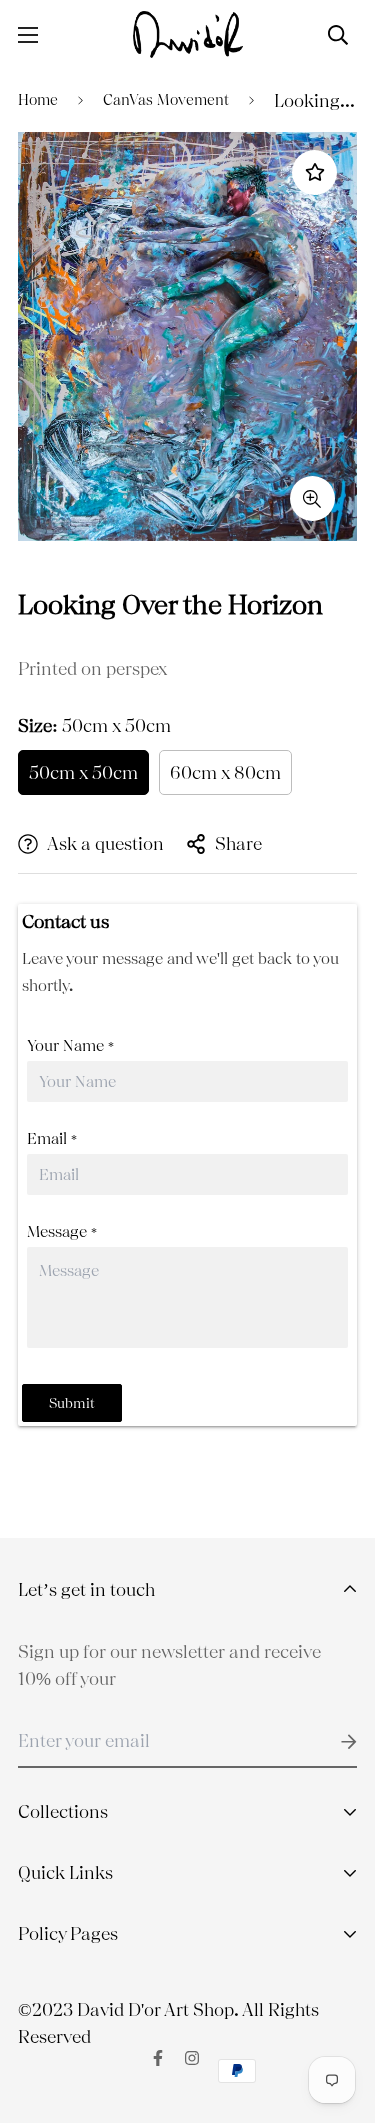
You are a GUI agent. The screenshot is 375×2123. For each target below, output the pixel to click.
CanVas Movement (166, 100)
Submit (72, 1403)
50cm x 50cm (83, 772)
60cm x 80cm (225, 772)
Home (38, 100)
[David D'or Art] (188, 34)
